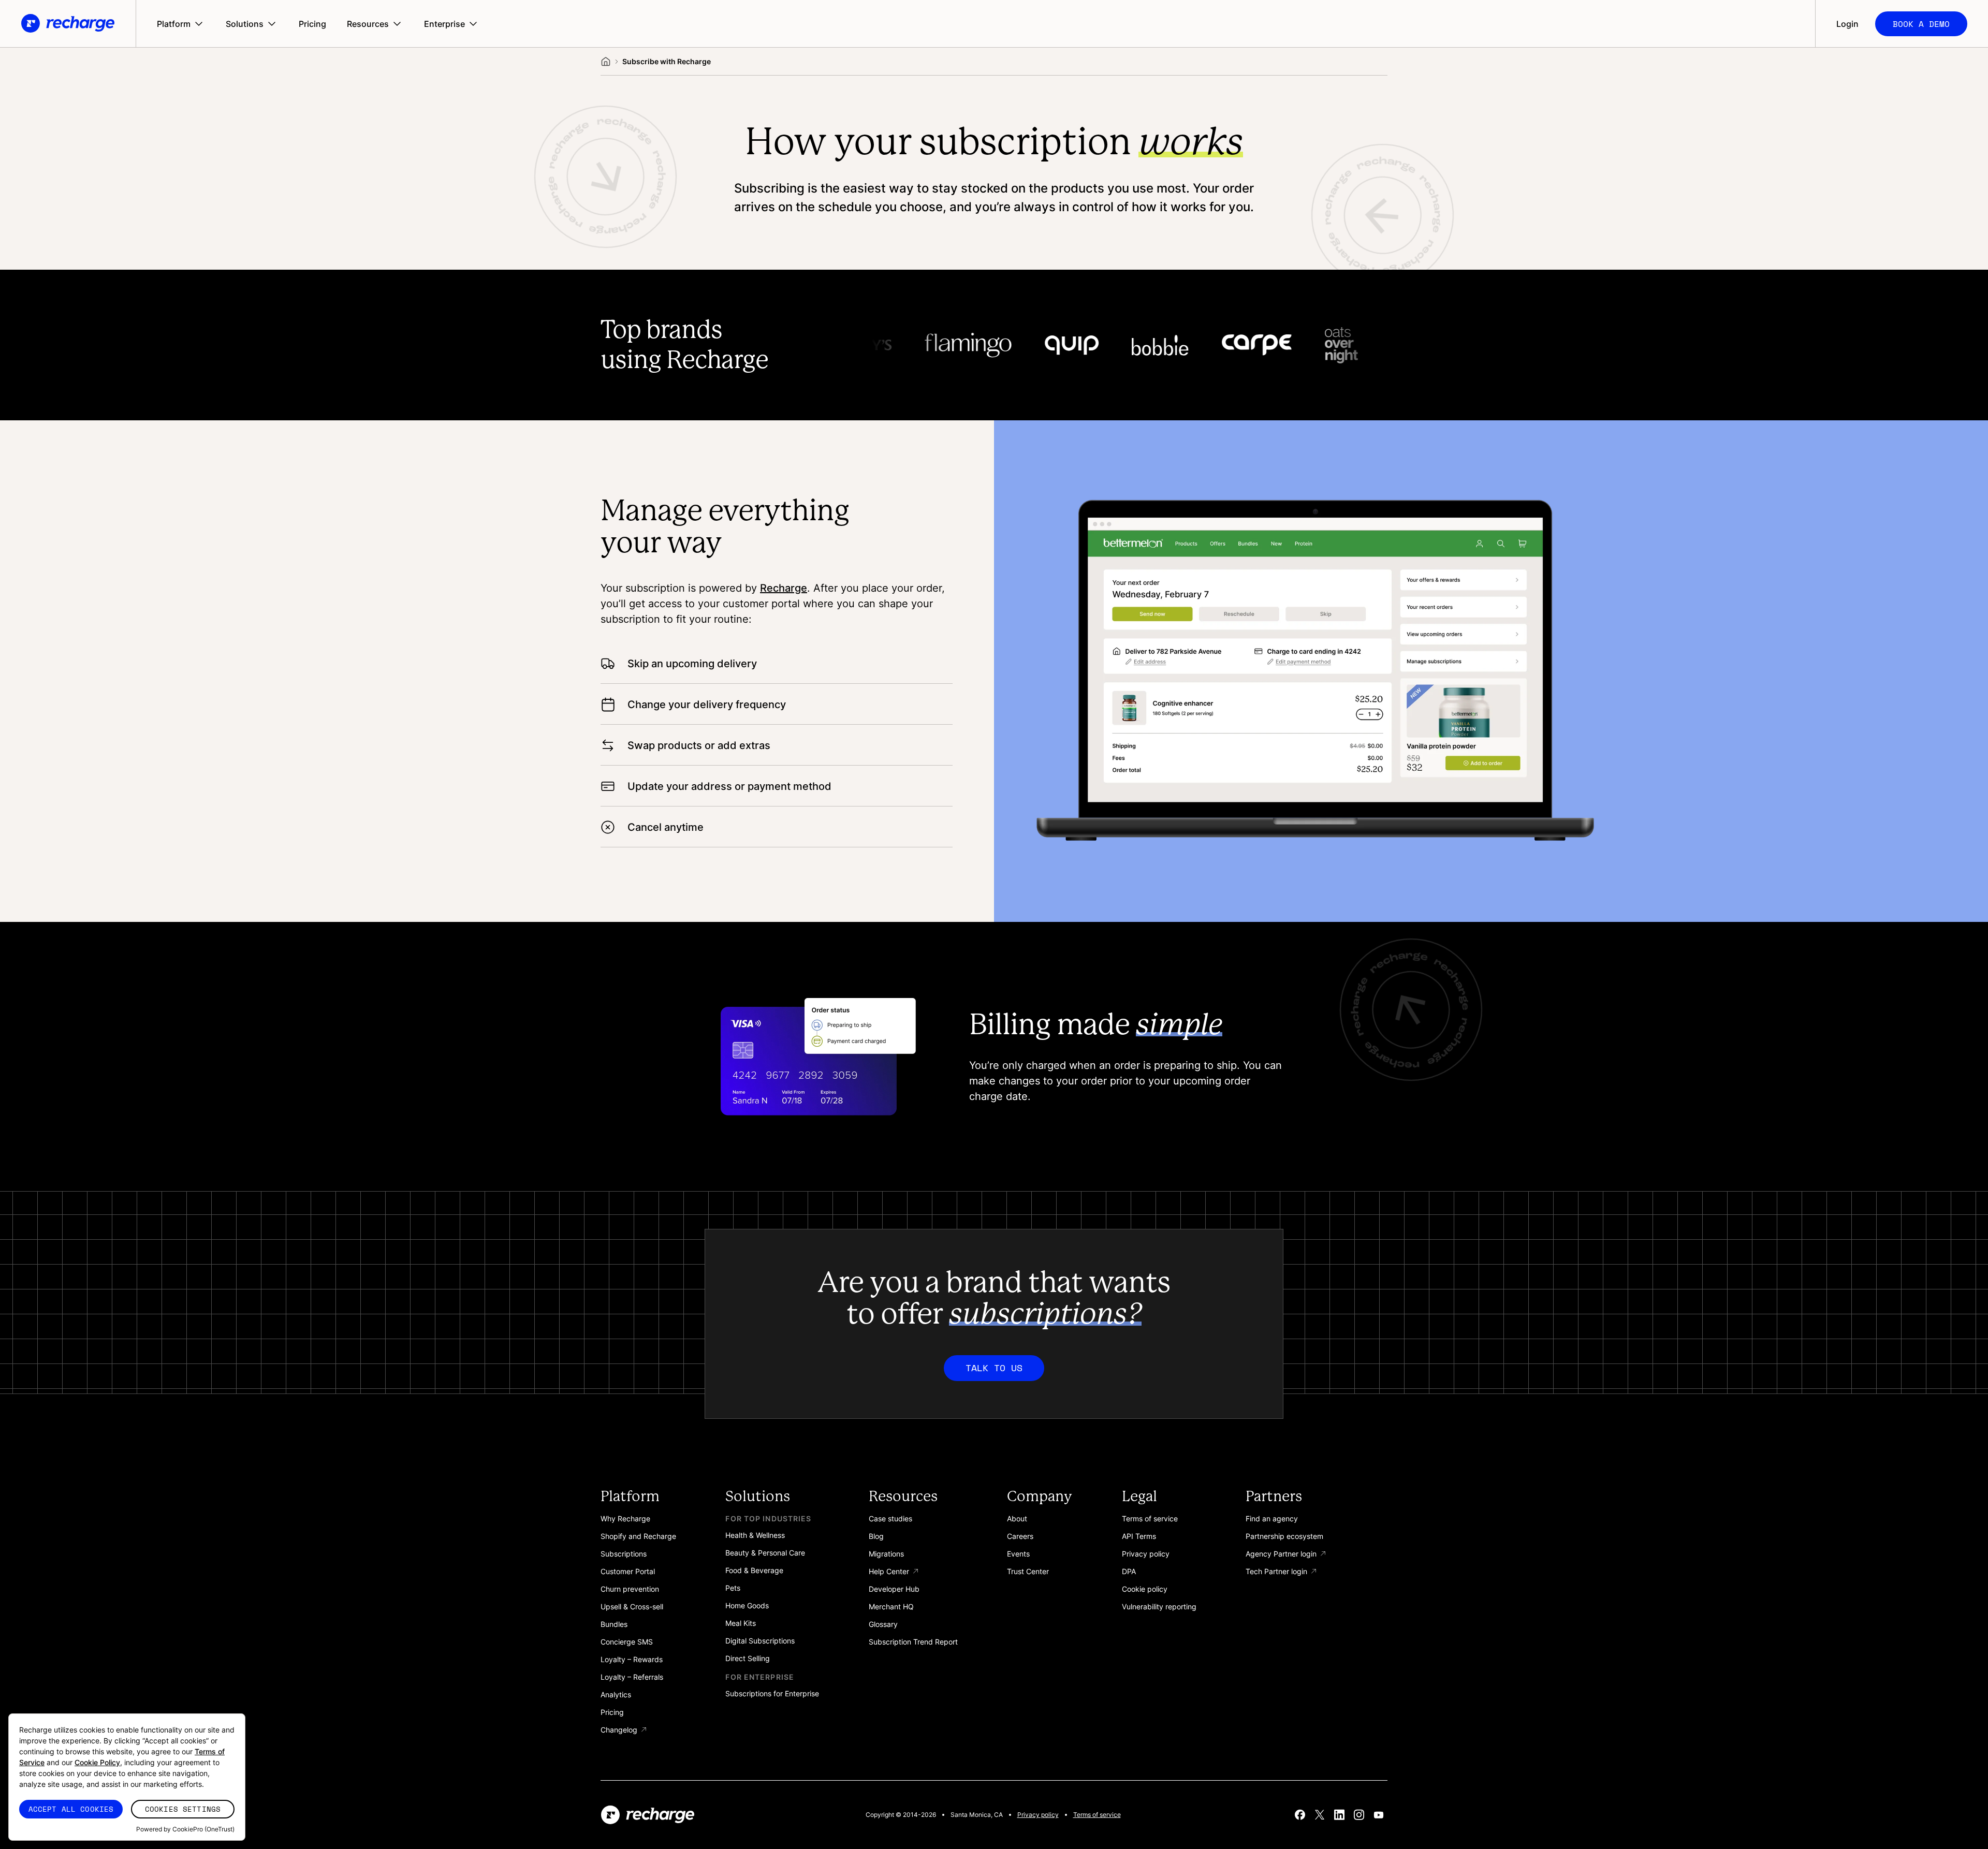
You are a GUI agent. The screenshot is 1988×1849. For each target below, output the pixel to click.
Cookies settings (183, 1809)
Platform (174, 24)
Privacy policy (1038, 1815)
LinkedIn (1339, 1815)
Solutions (245, 24)
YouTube (1379, 1815)
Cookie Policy (97, 1762)
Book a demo (1921, 24)
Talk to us (994, 1368)
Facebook (1300, 1815)
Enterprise (444, 24)
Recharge (784, 588)
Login (1847, 24)
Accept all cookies (71, 1809)
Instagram (1359, 1815)
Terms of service (1097, 1815)
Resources (368, 24)
